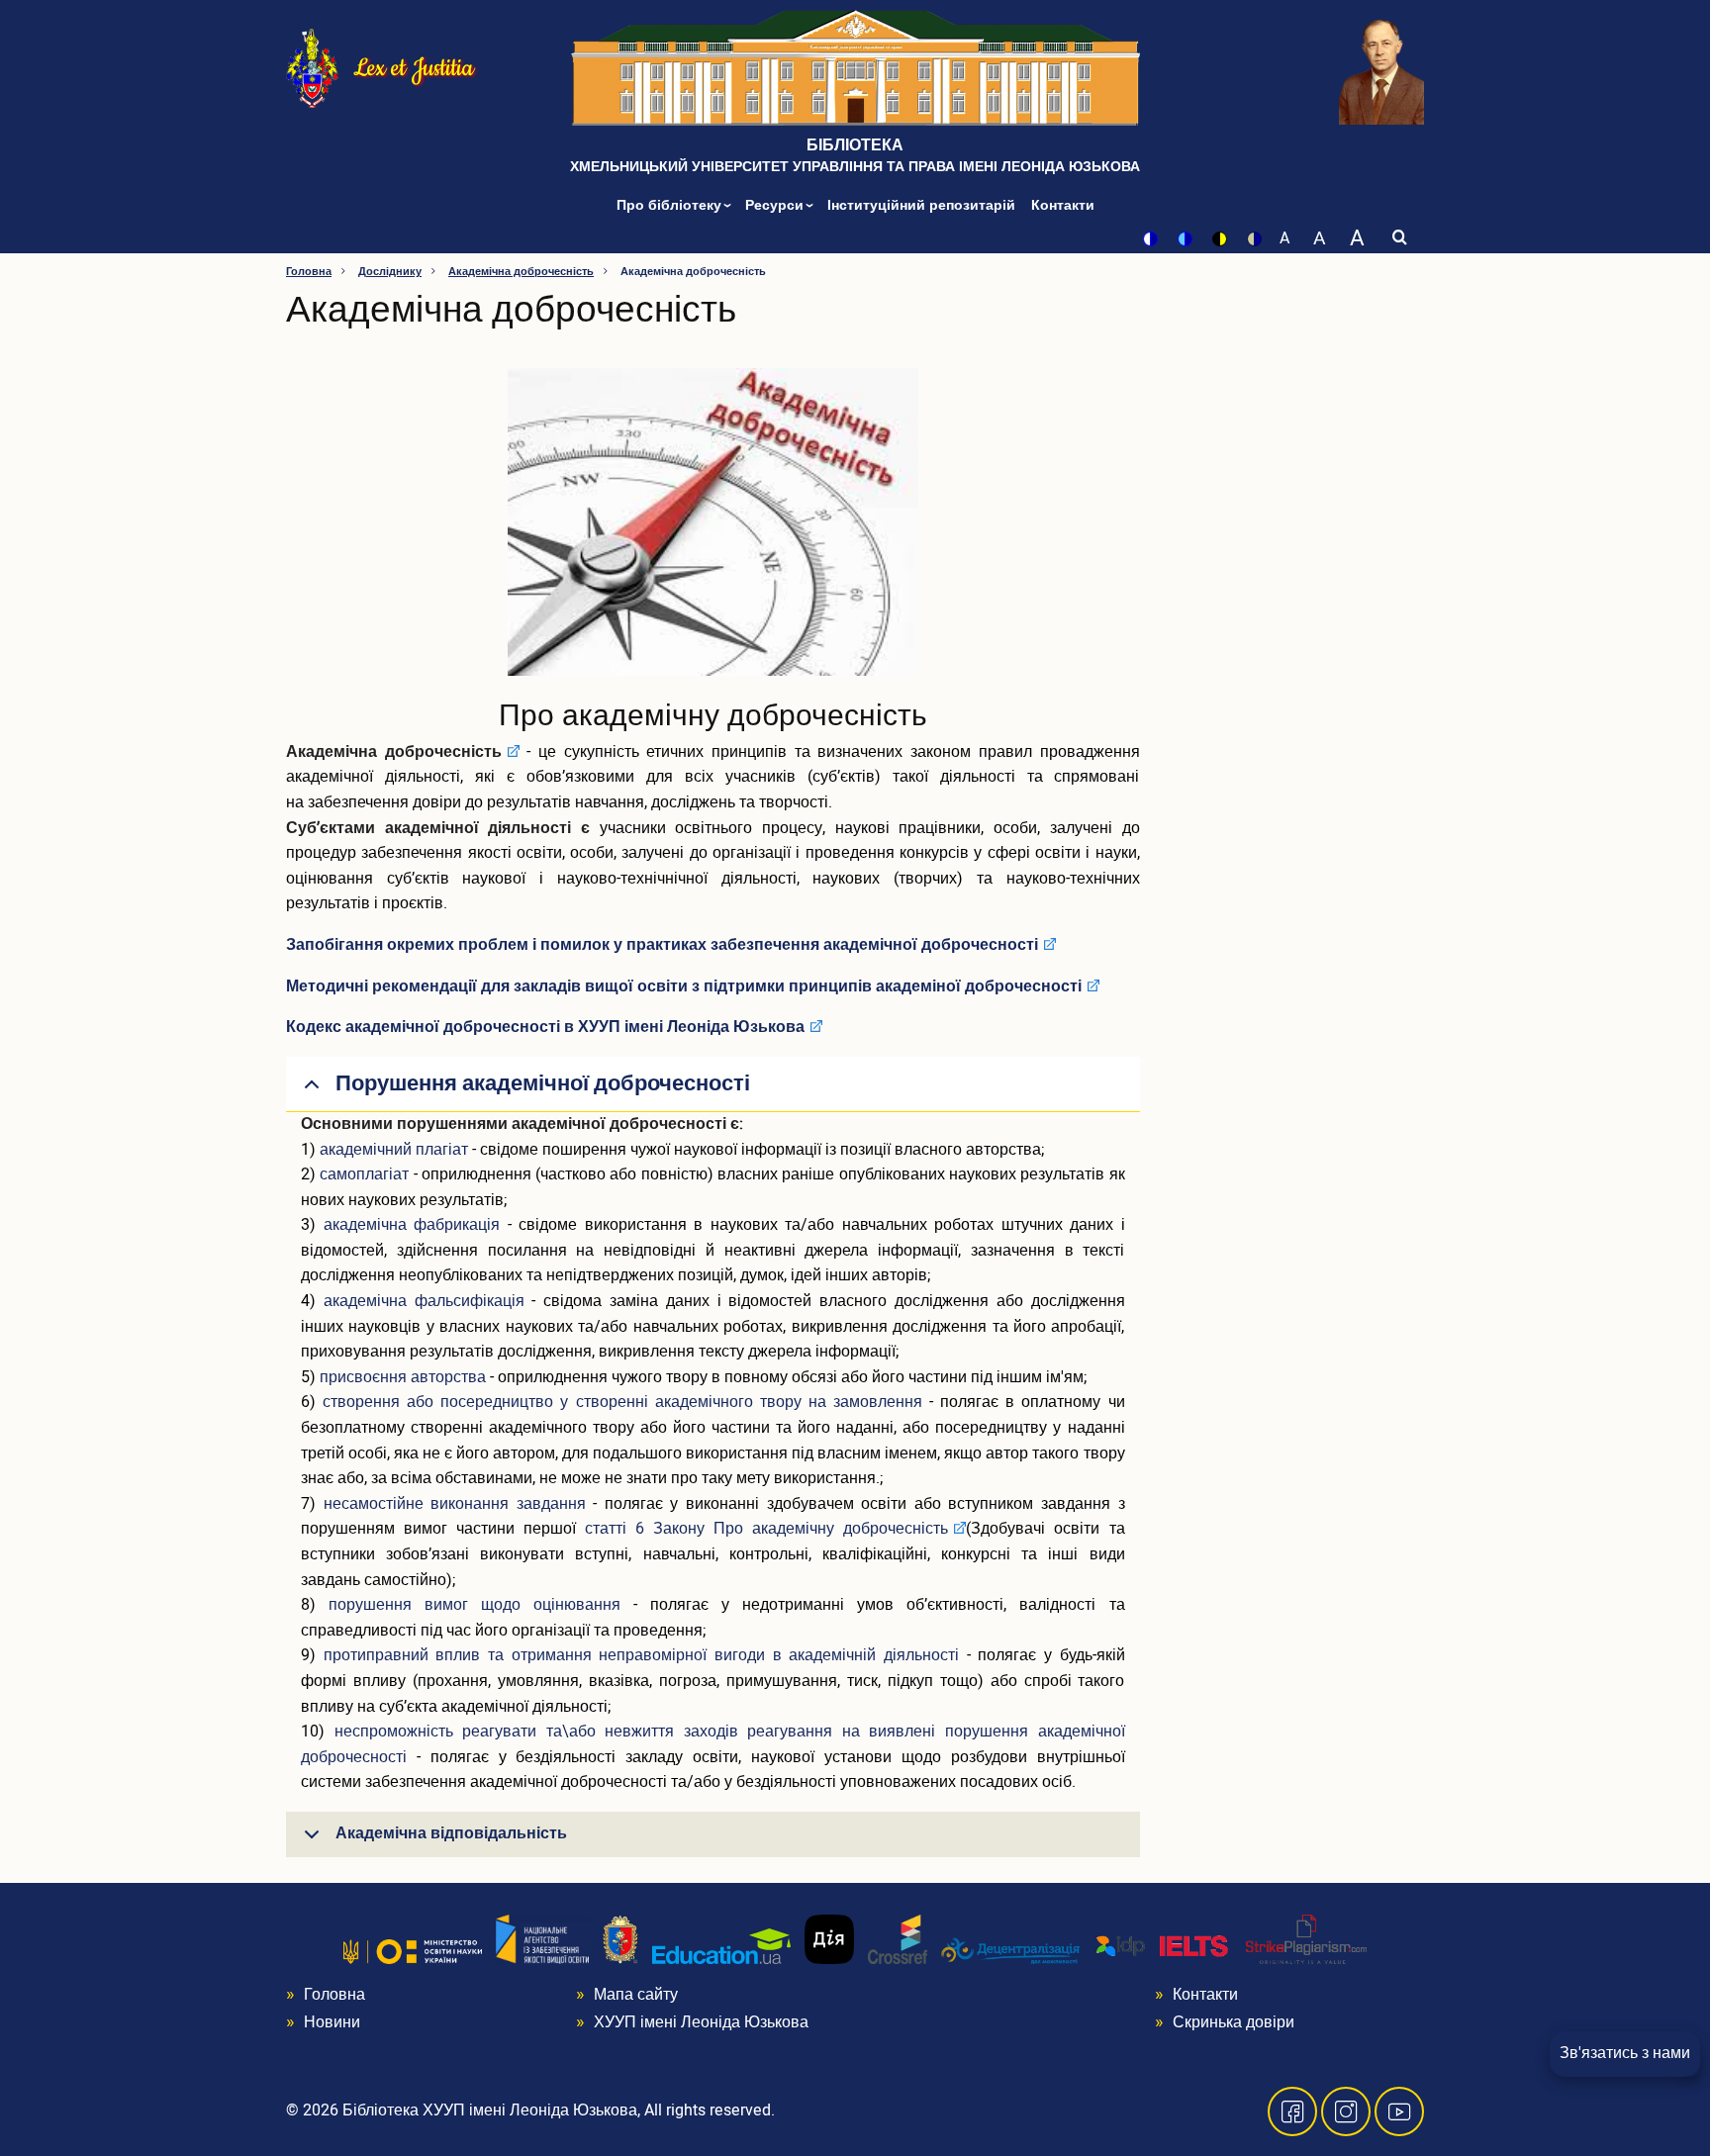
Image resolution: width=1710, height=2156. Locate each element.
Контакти (1063, 205)
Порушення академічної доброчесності (543, 1083)
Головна (309, 272)
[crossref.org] (898, 1938)
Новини (332, 2022)
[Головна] (312, 67)
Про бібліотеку (671, 205)
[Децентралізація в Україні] (1010, 1950)
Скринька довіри (1234, 2022)
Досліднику (390, 272)
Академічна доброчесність (521, 272)
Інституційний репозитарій (921, 205)
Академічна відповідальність (451, 1833)
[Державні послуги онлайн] (829, 1938)
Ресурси (776, 205)
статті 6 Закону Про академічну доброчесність (766, 1529)
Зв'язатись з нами (1625, 2053)
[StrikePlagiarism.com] (1306, 1938)
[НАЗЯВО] (542, 1938)
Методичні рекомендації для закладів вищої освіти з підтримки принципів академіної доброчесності (684, 986)
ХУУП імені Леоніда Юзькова (701, 2022)
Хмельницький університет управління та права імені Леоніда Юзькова (855, 167)
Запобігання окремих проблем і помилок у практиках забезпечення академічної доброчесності (662, 945)
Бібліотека (855, 145)
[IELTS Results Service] (1163, 1946)
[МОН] (413, 1951)
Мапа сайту (636, 1995)
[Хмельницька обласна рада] (620, 1938)
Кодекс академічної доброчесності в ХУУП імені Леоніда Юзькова (545, 1027)
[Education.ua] (721, 1945)
